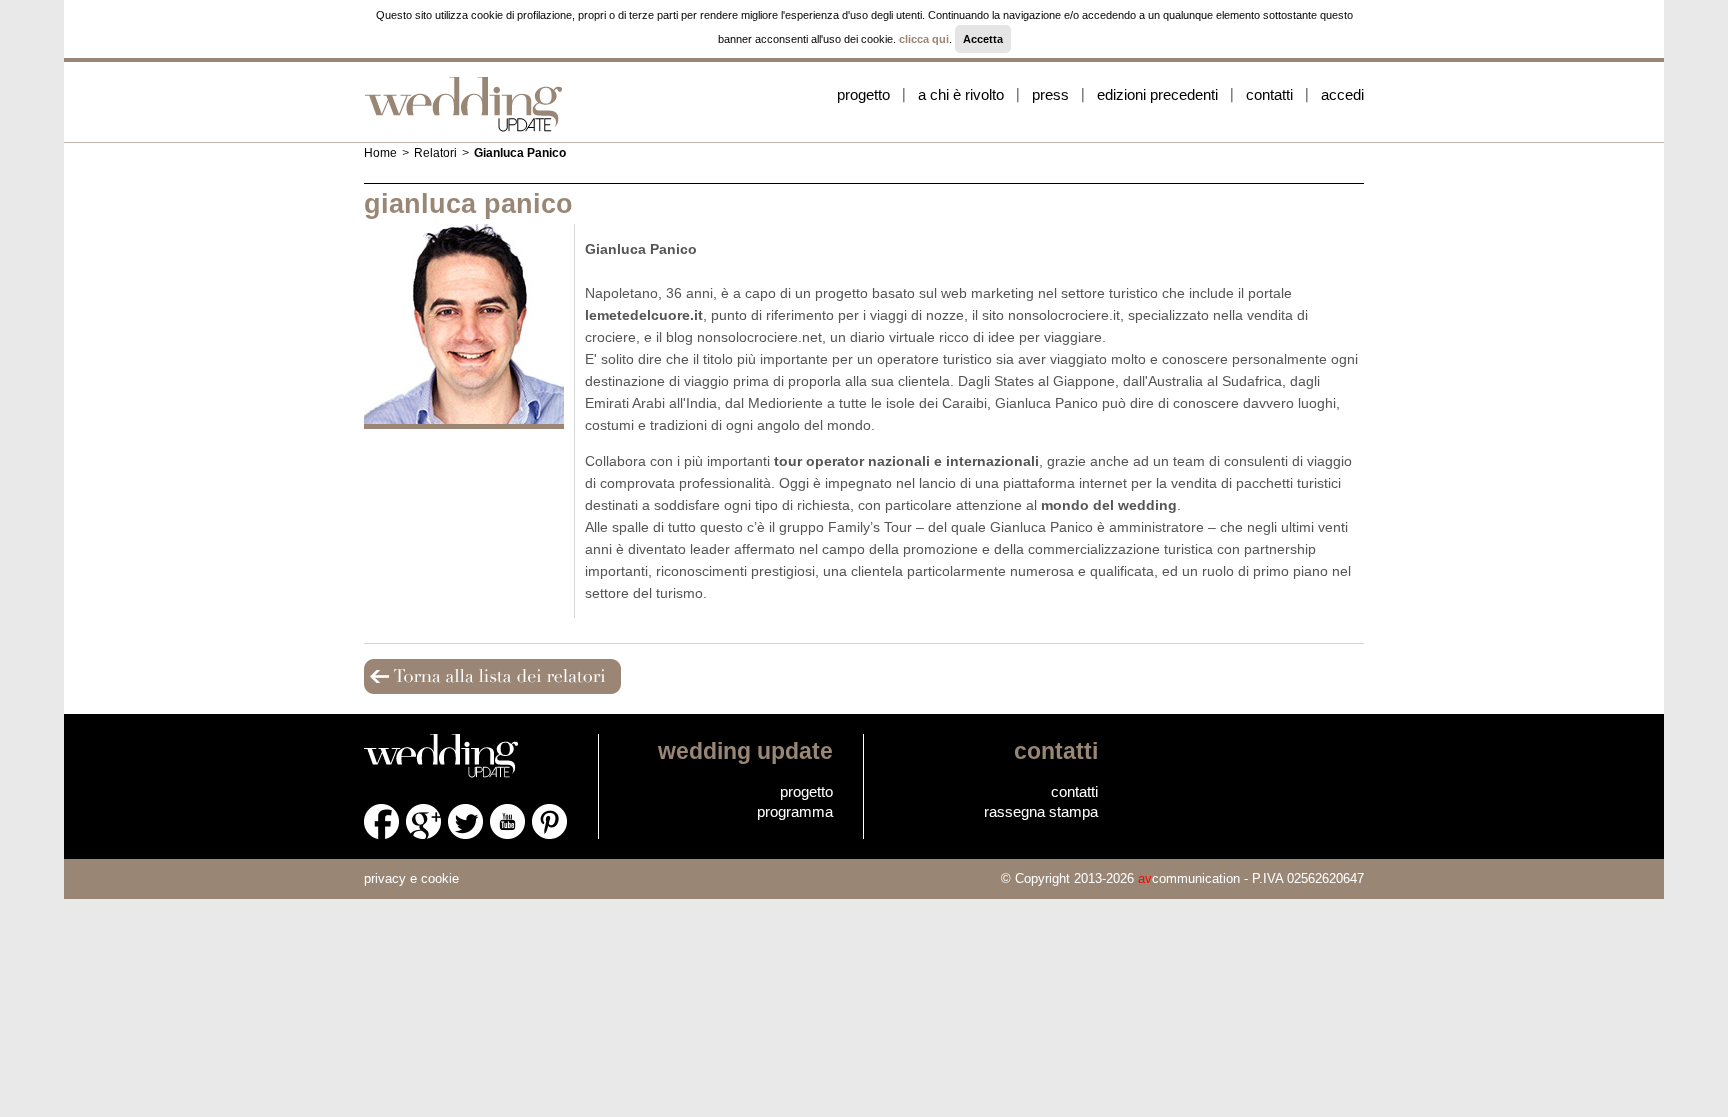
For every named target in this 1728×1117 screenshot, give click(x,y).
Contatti (1269, 94)
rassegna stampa (1041, 811)
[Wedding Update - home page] (464, 103)
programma (795, 811)
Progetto (863, 94)
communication (1189, 878)
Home (380, 153)
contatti (1074, 791)
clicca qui (924, 39)
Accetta (983, 39)
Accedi (1342, 94)
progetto (806, 791)
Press (1050, 94)
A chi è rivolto (961, 94)
